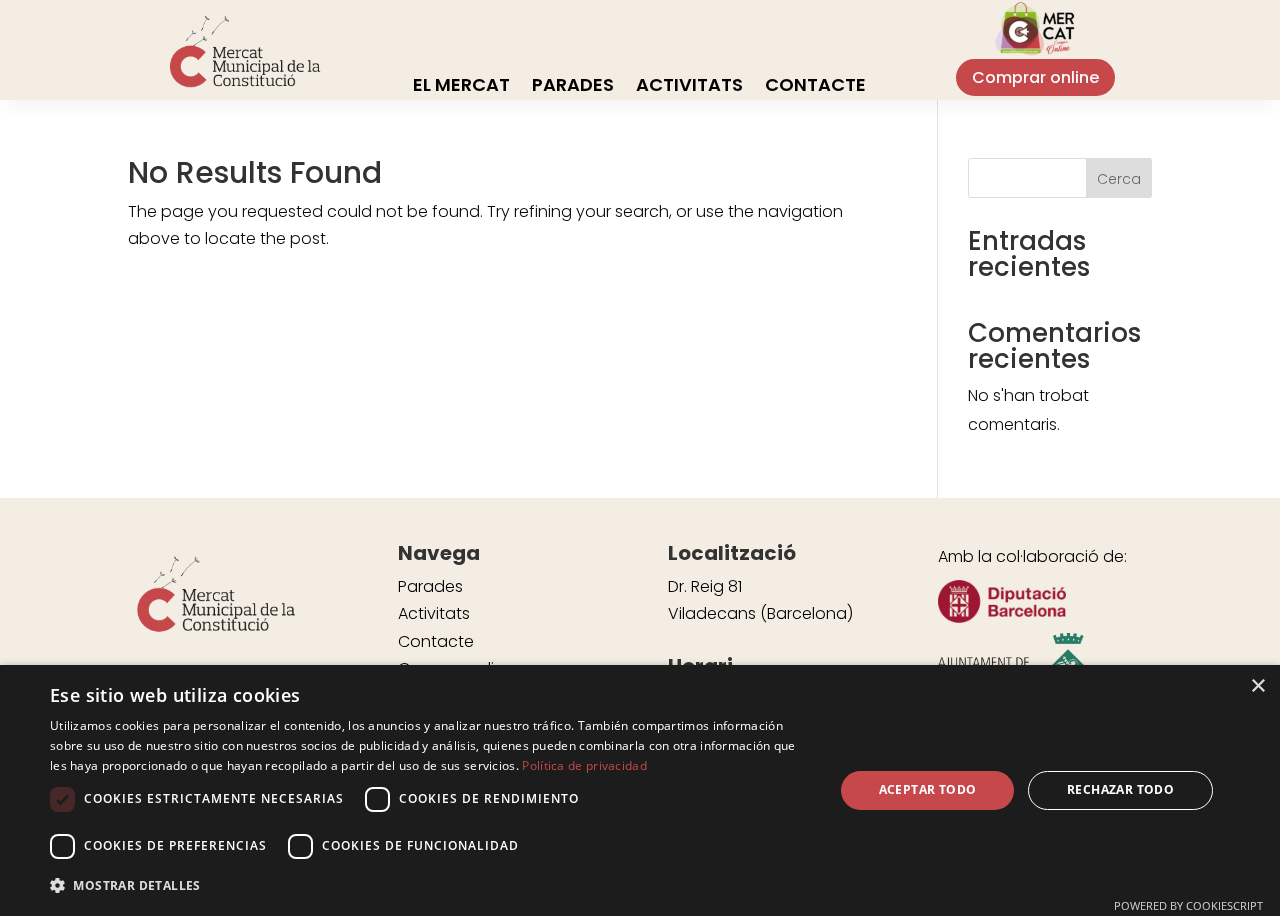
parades (573, 87)
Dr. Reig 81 (705, 586)
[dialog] (640, 790)
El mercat (461, 87)
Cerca (1119, 179)
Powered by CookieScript (1188, 905)
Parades (430, 586)
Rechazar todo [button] (1120, 789)
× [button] (1257, 686)
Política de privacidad (584, 765)
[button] (430, 885)
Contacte (815, 87)
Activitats (689, 87)
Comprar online (1035, 77)
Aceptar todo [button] (928, 789)
